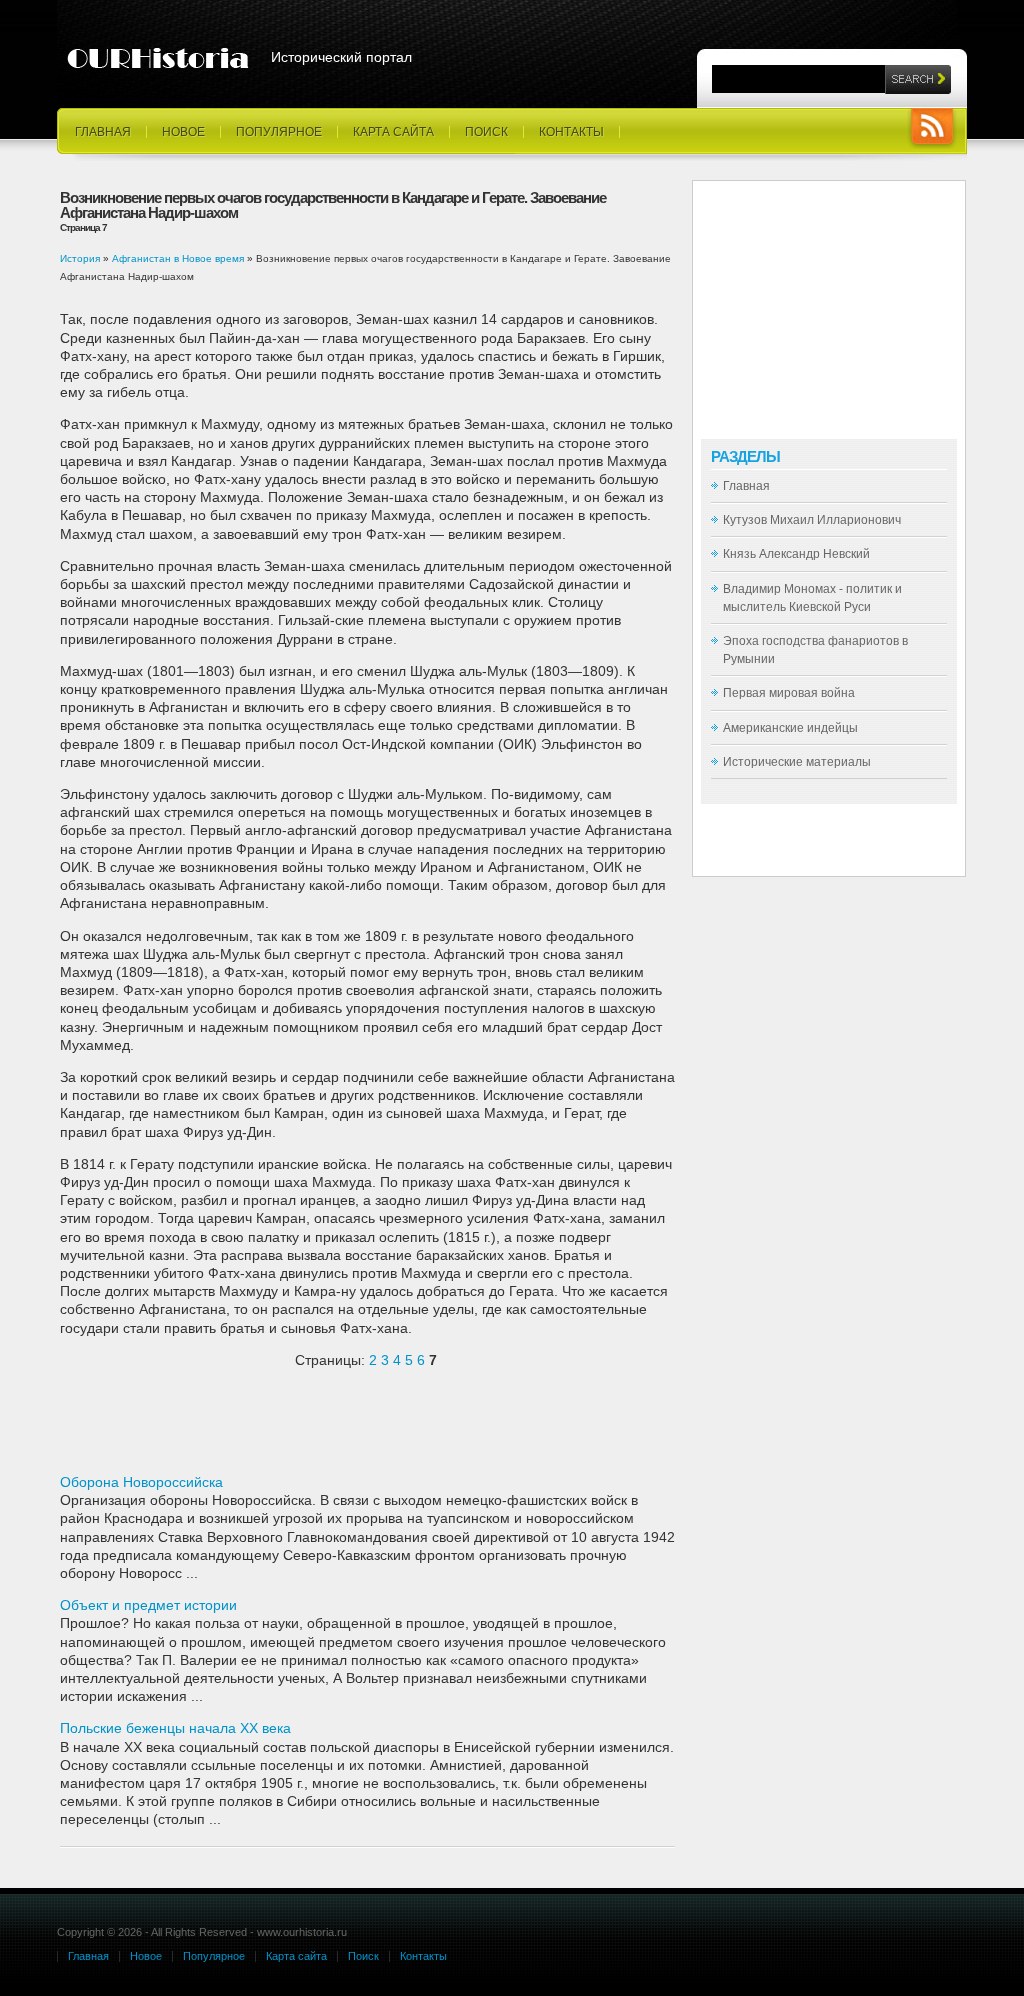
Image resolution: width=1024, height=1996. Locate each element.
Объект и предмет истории (148, 1605)
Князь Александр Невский (796, 554)
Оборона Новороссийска (141, 1482)
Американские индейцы (790, 728)
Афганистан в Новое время (178, 258)
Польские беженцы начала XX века (175, 1728)
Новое (183, 132)
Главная (103, 132)
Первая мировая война (789, 693)
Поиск (486, 132)
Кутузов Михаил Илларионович (812, 520)
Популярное (279, 132)
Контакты (571, 132)
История (80, 258)
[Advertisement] (294, 1429)
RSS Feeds (932, 128)
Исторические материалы (797, 762)
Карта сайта (393, 132)
